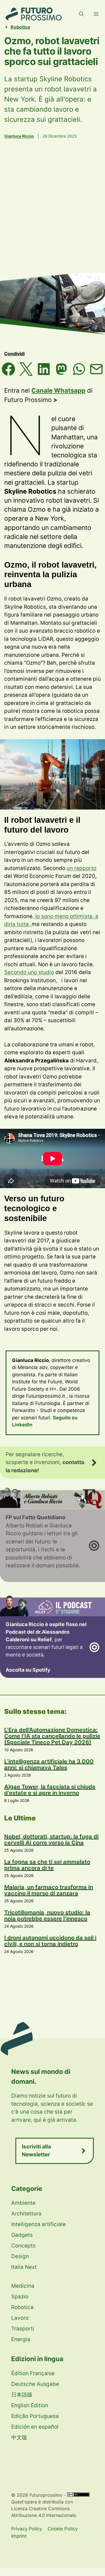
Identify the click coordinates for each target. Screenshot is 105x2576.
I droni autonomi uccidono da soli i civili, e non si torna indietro (50, 1941)
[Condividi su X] (26, 369)
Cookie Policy (63, 2529)
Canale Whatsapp (58, 390)
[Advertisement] (53, 214)
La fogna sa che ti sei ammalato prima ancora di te (47, 1865)
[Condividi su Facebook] (9, 369)
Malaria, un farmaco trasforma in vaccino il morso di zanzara (49, 1890)
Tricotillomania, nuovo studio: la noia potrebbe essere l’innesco (47, 1916)
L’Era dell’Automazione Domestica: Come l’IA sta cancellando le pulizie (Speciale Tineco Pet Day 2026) (52, 1736)
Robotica (20, 27)
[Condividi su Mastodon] (61, 369)
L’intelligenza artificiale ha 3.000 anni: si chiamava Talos (49, 1764)
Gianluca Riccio (19, 136)
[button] (81, 14)
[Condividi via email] (96, 369)
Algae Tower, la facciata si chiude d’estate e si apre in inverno (50, 1790)
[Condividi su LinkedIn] (44, 369)
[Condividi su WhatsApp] (79, 369)
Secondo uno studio (29, 972)
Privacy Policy (27, 2529)
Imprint (19, 2536)
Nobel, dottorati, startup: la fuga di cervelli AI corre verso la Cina (51, 1840)
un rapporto (81, 868)
